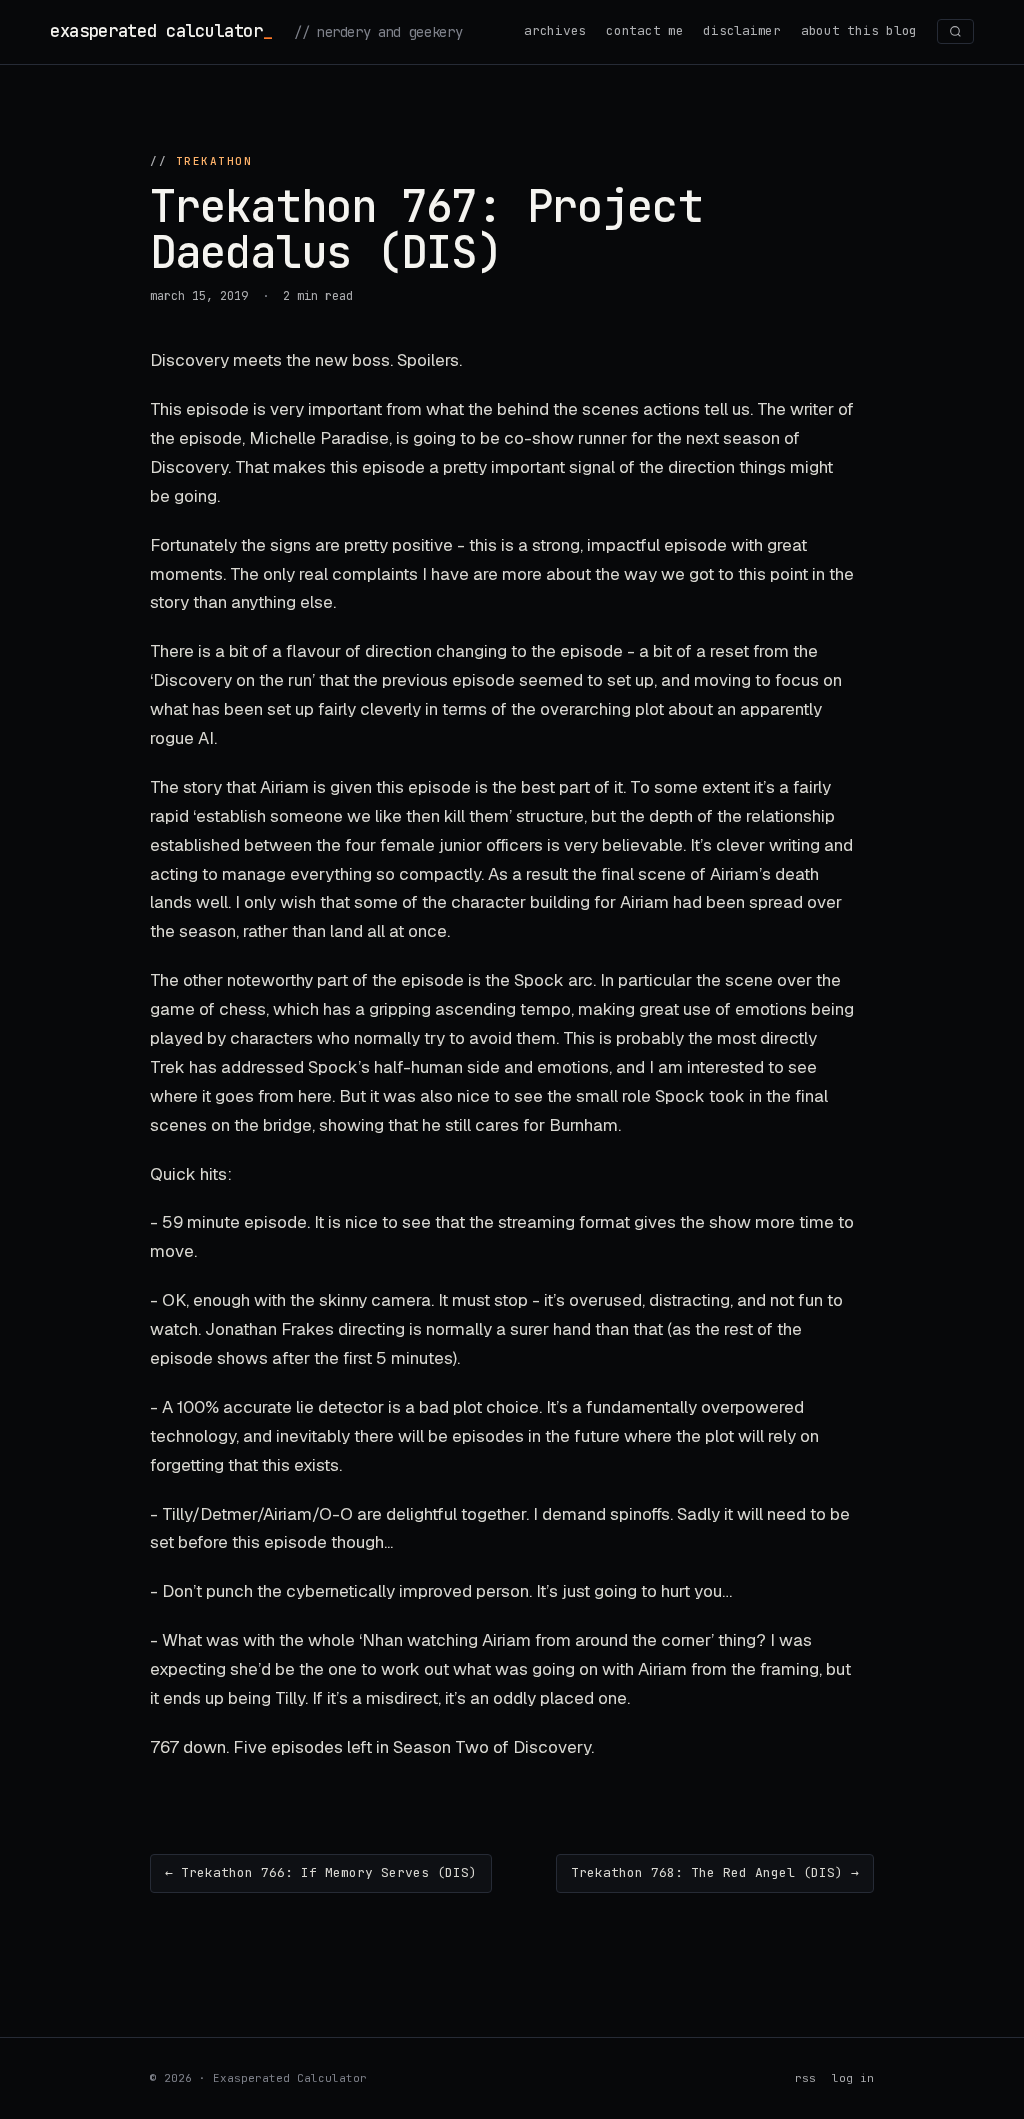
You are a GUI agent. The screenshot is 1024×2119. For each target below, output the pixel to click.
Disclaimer (741, 30)
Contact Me (644, 30)
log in (853, 2078)
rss (805, 2078)
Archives (555, 30)
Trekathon (214, 161)
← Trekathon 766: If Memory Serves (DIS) (321, 1872)
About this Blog (859, 30)
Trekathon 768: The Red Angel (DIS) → (715, 1872)
